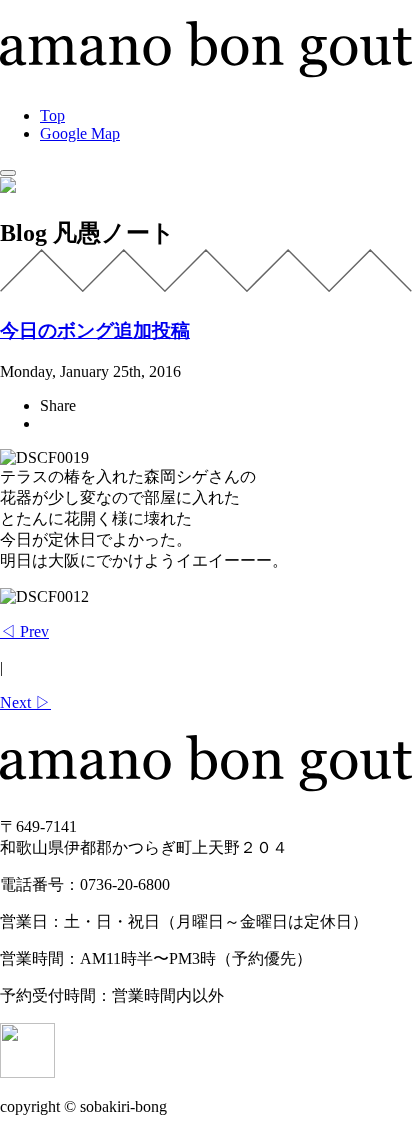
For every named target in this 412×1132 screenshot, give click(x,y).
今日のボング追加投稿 (95, 330)
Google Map (80, 133)
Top (52, 115)
